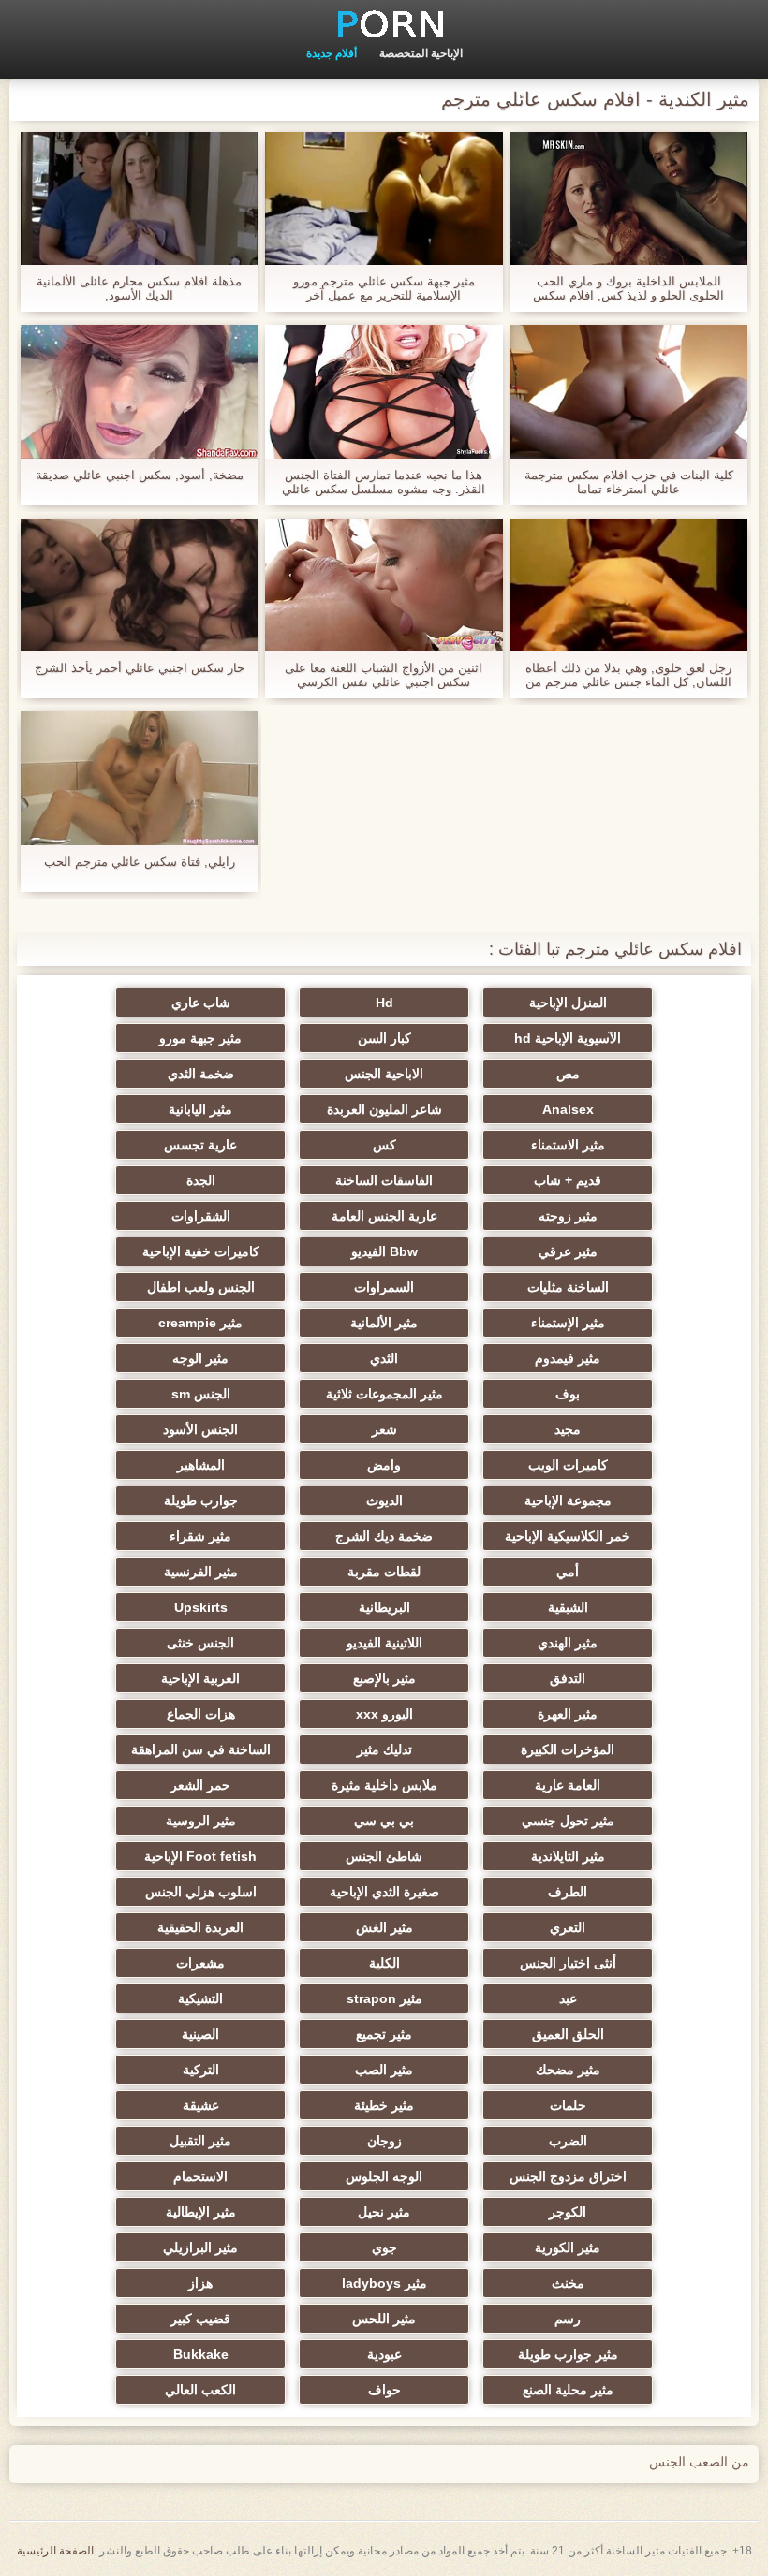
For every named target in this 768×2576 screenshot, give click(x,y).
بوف (568, 1394)
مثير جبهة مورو (200, 1038)
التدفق (568, 1678)
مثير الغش (384, 1927)
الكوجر (568, 2212)
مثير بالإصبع (384, 1678)
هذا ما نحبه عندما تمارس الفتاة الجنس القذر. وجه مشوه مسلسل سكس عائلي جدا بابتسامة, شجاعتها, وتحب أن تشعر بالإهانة (384, 482)
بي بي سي (384, 1821)
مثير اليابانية (200, 1109)
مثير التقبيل (200, 2141)
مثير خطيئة (384, 2105)
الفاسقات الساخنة (384, 1180)
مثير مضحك (568, 2070)
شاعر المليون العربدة (384, 1109)
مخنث (568, 2283)
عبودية (384, 2354)
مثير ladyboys (384, 2283)
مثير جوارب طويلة (568, 2354)
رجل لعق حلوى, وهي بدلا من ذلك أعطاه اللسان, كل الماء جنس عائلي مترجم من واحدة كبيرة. (628, 675)
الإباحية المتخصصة (421, 53)
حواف (384, 2390)
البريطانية (384, 1607)
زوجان (384, 2141)
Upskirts (201, 1607)
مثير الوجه (200, 1358)
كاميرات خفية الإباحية (201, 1251)
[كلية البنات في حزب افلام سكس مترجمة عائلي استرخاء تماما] (629, 391)
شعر (384, 1429)
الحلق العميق (568, 2034)
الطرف (568, 1892)
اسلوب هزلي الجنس (201, 1892)
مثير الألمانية (384, 1323)
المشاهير (201, 1465)
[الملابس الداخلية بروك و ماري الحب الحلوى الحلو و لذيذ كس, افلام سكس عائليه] (629, 198)
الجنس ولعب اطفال (201, 1287)
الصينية (200, 2034)
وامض (384, 1465)
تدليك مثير (384, 1749)
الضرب (568, 2141)
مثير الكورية (568, 2247)
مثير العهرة (568, 1714)
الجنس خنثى (200, 1643)
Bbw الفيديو (384, 1251)
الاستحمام (200, 2176)
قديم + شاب (568, 1180)
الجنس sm (201, 1394)
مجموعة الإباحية (568, 1500)
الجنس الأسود (200, 1429)
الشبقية (568, 1607)
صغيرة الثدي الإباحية (384, 1892)
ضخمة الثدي (201, 1074)
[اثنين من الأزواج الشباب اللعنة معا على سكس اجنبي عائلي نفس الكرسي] (384, 585)
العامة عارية (568, 1785)
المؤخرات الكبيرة (568, 1749)
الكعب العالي (200, 2390)
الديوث (384, 1500)
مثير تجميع (384, 2034)
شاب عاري (201, 1003)
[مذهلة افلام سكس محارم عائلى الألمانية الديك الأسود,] (139, 198)
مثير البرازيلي (200, 2247)
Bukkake (201, 2354)
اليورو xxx (384, 1714)
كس (384, 1145)
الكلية (384, 1963)
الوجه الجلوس (384, 2176)
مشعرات (200, 1963)
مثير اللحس (384, 2319)
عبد (568, 1998)
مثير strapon (384, 1998)
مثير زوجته (568, 1216)
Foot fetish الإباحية (200, 1856)
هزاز (200, 2283)
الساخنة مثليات (568, 1287)
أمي (568, 1572)
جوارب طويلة (201, 1500)
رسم (568, 2319)
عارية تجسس (200, 1145)
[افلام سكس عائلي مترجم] (384, 23)
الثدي (384, 1358)
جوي (384, 2247)
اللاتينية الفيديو (384, 1643)
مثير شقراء (200, 1536)
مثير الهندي (568, 1643)
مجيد (568, 1429)
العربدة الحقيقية (200, 1927)
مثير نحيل (384, 2212)
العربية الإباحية (200, 1678)
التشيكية (200, 1998)
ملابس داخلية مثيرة (384, 1785)
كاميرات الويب (568, 1465)
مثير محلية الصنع (568, 2390)
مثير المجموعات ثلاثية (384, 1394)
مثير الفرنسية (201, 1572)
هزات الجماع (201, 1714)
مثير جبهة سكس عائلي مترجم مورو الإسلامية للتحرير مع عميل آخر (384, 288)
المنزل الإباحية (568, 1003)
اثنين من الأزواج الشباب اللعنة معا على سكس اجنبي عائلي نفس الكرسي (384, 675)
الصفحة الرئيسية (55, 2551)
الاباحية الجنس (384, 1074)
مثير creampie (200, 1323)
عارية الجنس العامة (384, 1216)
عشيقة (201, 2105)
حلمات (568, 2105)
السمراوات (384, 1287)
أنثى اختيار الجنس (568, 1963)
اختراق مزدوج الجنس (568, 2176)
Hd (384, 1003)
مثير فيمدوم (568, 1358)
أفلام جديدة (332, 53)
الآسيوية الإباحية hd (568, 1038)
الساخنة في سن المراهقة (201, 1749)
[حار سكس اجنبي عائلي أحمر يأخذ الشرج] (139, 585)
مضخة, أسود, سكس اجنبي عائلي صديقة (140, 475)
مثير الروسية (201, 1821)
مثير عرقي (568, 1251)
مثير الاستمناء (568, 1145)
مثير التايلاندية (568, 1856)
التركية (201, 2070)
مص (568, 1074)
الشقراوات (201, 1216)
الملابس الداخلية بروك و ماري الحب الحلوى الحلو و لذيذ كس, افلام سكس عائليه (628, 288)
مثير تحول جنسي (568, 1821)
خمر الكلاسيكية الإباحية (568, 1536)
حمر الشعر (200, 1785)
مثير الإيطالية (201, 2212)
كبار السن (384, 1038)
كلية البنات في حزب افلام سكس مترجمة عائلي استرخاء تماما (629, 482)
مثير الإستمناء (568, 1323)
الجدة (201, 1180)
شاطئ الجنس (384, 1856)
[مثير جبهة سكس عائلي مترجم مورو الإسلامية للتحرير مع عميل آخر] (384, 198)
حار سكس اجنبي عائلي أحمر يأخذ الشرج (140, 668)
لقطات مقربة (384, 1572)
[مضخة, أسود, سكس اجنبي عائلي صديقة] (139, 391)
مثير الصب (384, 2070)
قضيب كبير (200, 2319)
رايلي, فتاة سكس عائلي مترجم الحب (140, 862)
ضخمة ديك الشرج (384, 1536)
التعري (568, 1927)
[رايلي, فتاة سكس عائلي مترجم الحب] (139, 778)
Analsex (568, 1109)
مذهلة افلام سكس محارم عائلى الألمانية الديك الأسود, (139, 288)
